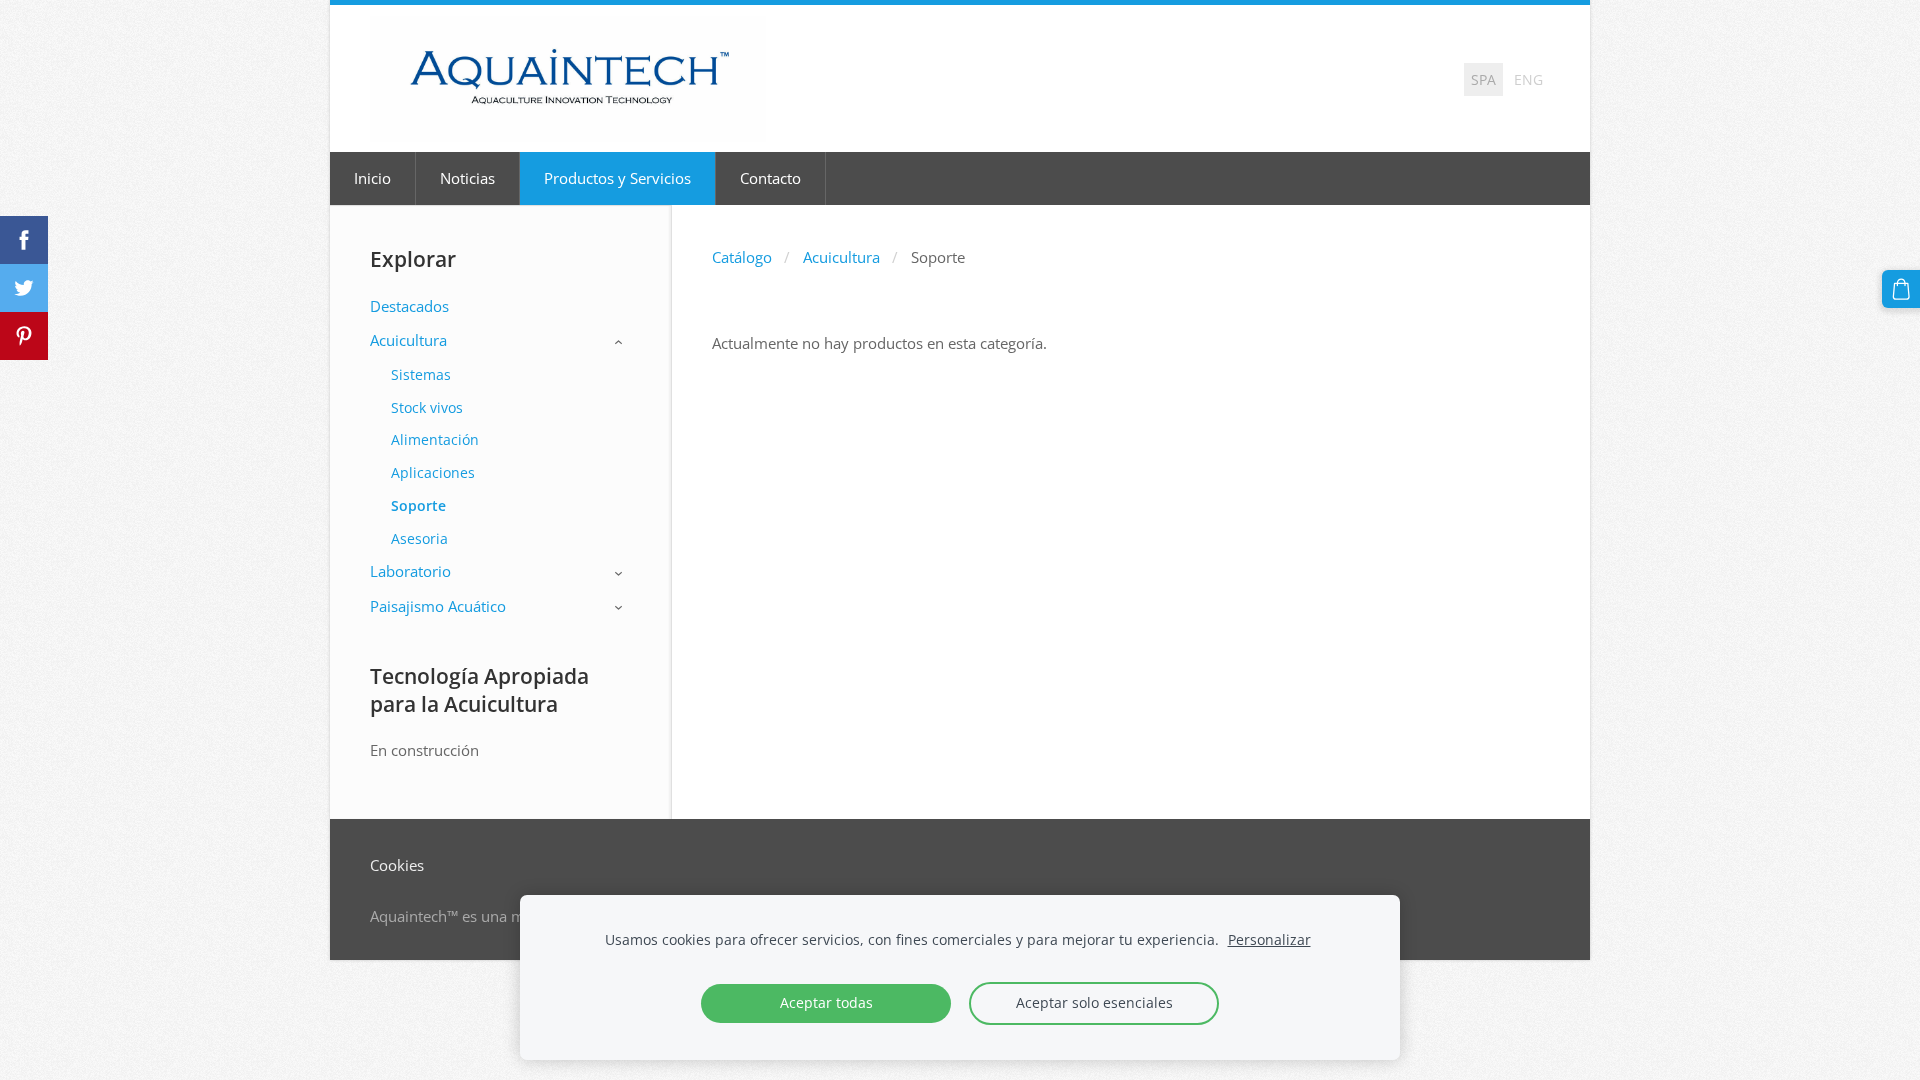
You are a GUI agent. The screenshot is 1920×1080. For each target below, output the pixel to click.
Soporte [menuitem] (418, 505)
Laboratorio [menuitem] (410, 571)
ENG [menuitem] (1528, 79)
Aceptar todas (826, 1003)
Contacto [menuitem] (770, 178)
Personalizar (1269, 940)
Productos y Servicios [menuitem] (617, 178)
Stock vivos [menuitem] (427, 407)
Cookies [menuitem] (397, 865)
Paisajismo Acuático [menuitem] (438, 606)
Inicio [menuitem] (372, 178)
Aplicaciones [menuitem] (433, 472)
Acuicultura (841, 257)
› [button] (621, 341)
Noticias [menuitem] (467, 178)
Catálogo (742, 257)
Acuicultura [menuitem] (408, 340)
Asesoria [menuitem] (419, 538)
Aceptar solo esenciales (1094, 1003)
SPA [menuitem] (1483, 79)
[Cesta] (1901, 289)
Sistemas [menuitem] (421, 374)
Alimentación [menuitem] (435, 439)
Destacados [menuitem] (409, 306)
